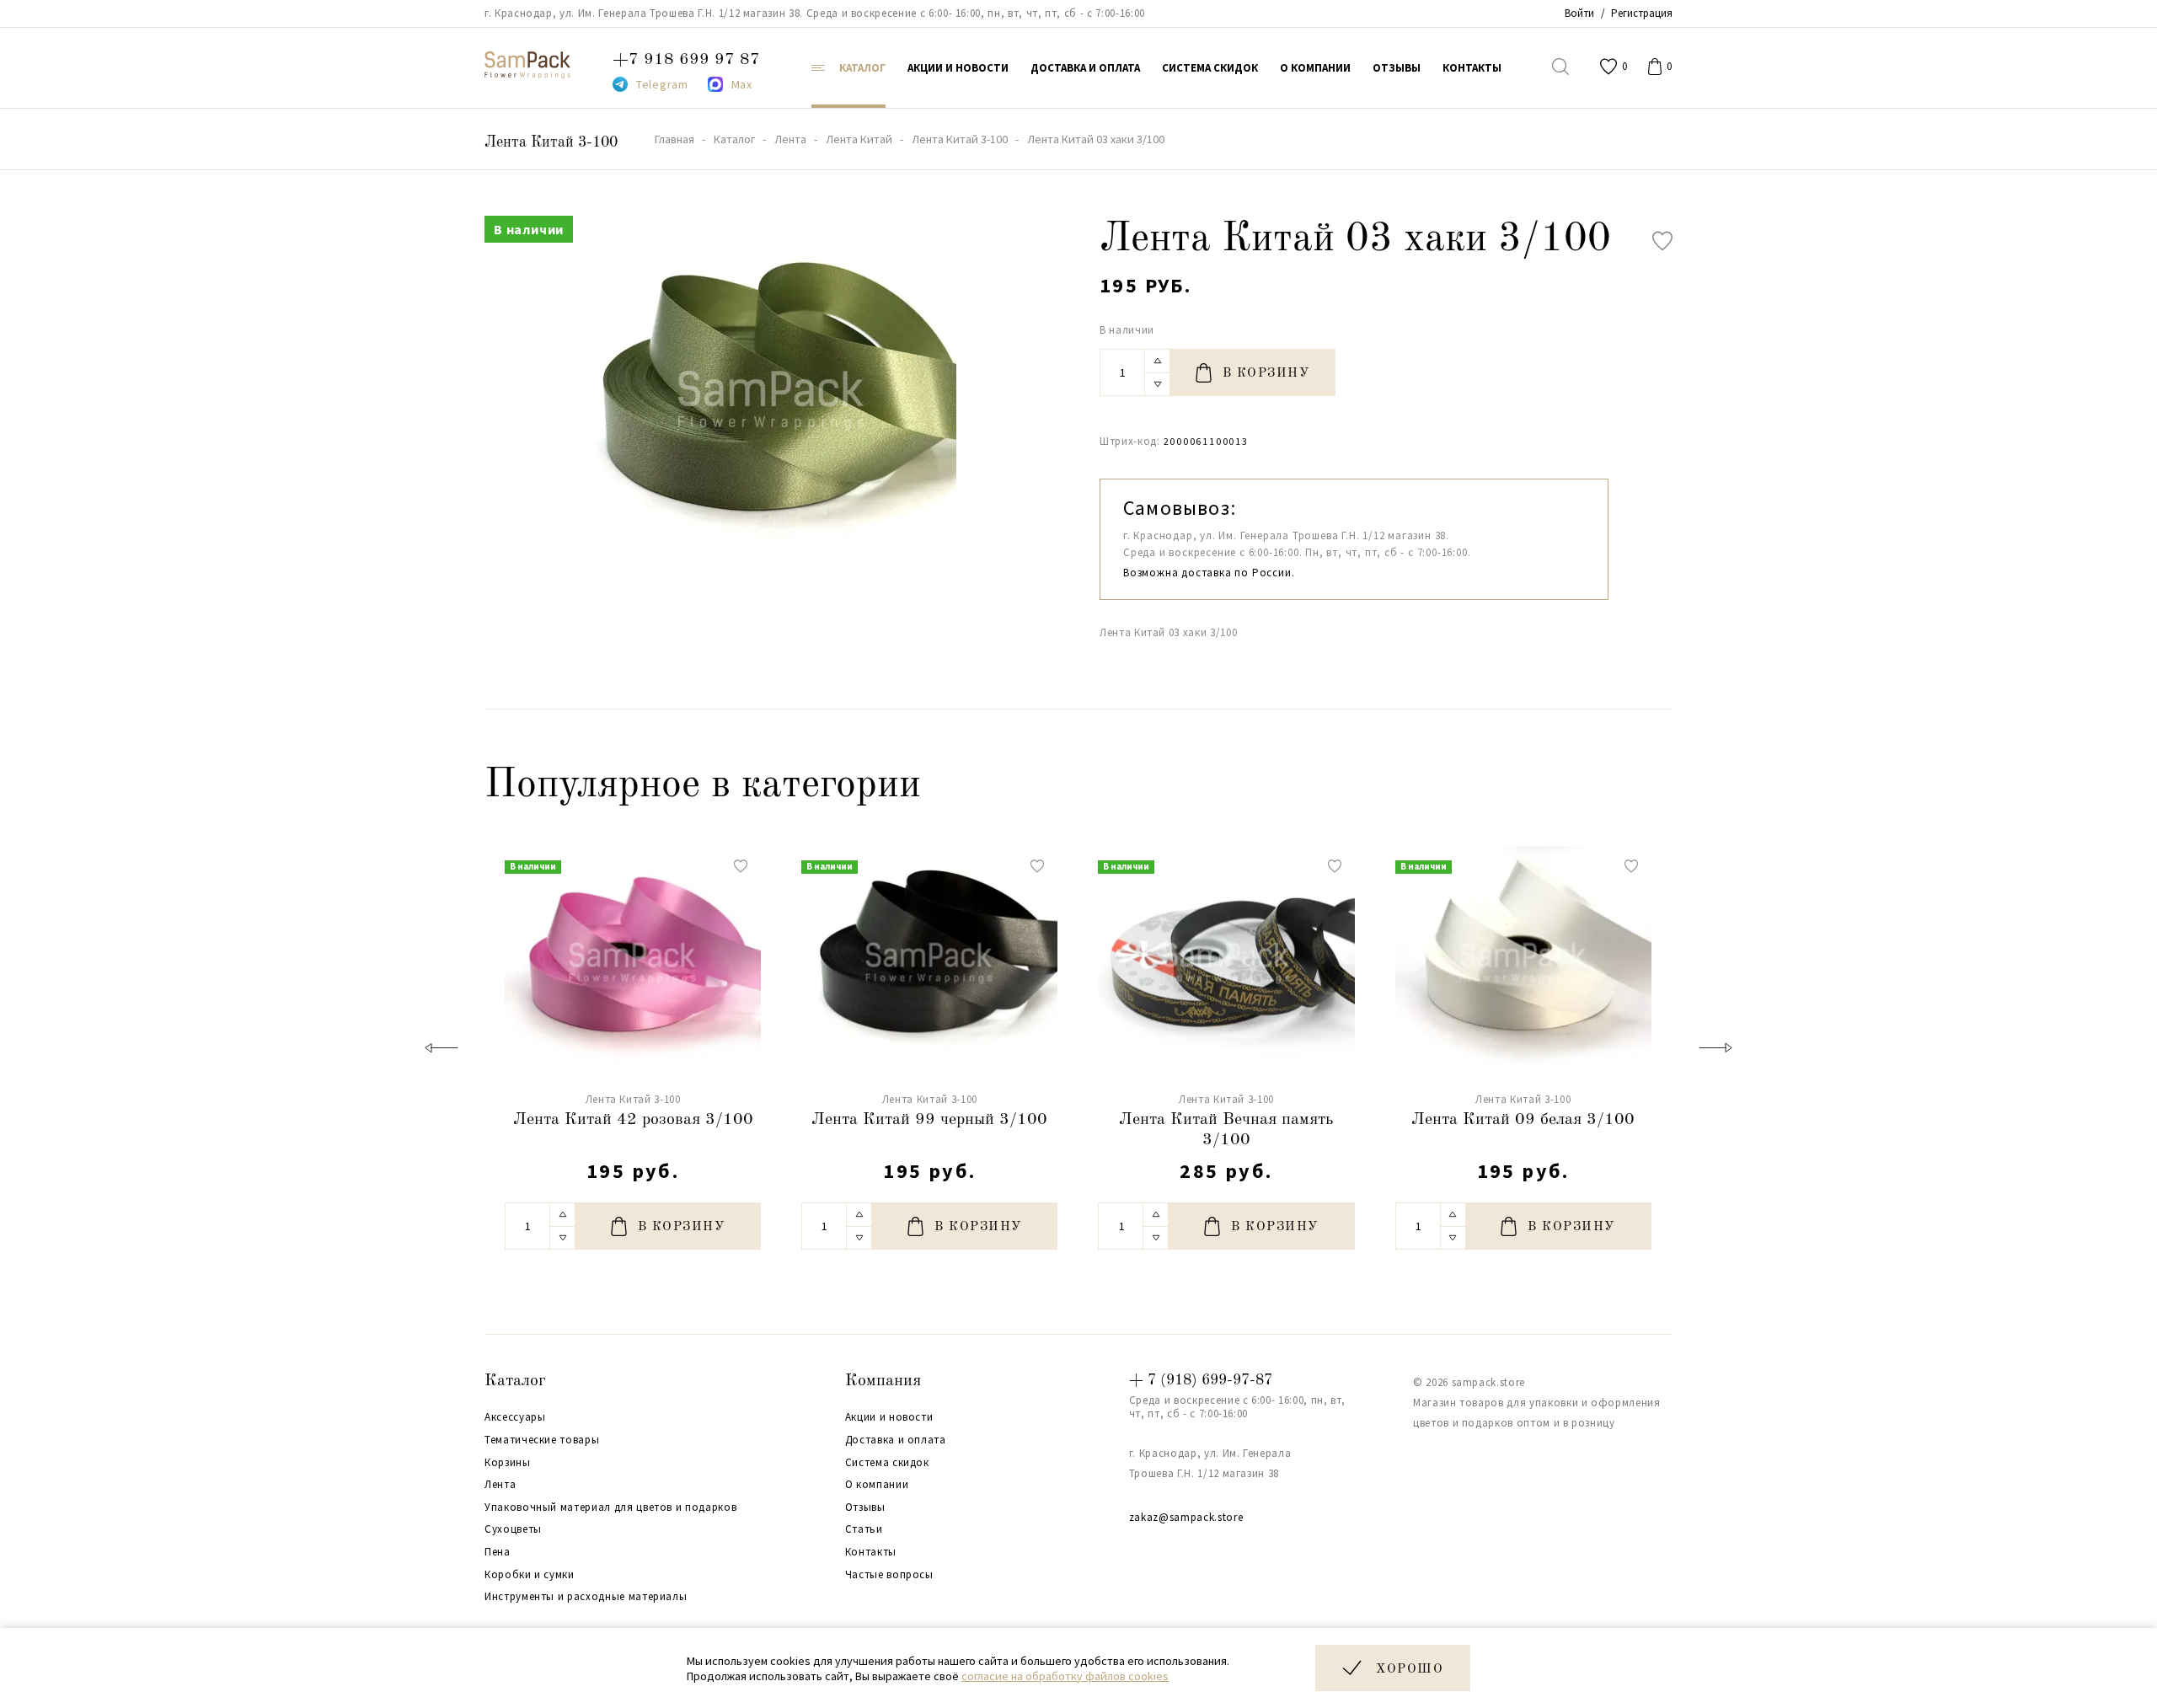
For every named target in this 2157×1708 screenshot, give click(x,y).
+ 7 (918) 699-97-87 (1201, 1380)
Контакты (871, 1552)
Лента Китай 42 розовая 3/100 (633, 1120)
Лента (500, 1485)
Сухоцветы (513, 1529)
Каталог (515, 1381)
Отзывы (865, 1507)
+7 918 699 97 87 (686, 60)
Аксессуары (515, 1417)
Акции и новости (889, 1417)
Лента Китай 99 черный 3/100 (929, 1120)
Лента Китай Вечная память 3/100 (1226, 1130)
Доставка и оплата (896, 1440)
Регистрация (1642, 13)
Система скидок (887, 1463)
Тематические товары (542, 1440)
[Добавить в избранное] (1662, 241)
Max (742, 84)
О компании (877, 1485)
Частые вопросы (889, 1575)
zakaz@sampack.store (1186, 1517)
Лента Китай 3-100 (551, 142)
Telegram (662, 84)
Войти (1579, 13)
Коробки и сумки (530, 1575)
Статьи (864, 1529)
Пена (498, 1552)
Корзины (508, 1463)
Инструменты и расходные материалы (586, 1597)
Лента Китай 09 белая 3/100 (1523, 1120)
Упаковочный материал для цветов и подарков (610, 1507)
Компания (883, 1381)
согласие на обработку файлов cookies (1065, 1676)
